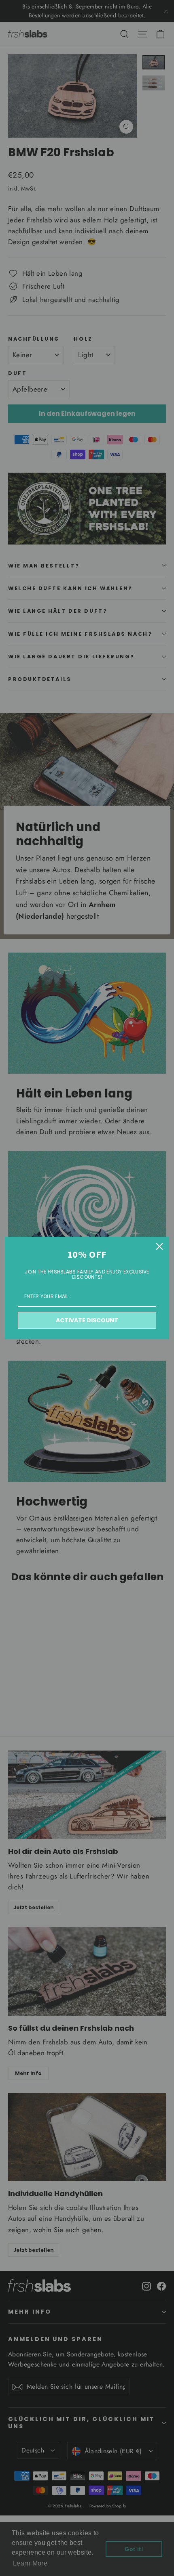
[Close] (159, 1246)
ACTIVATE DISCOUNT (87, 1320)
